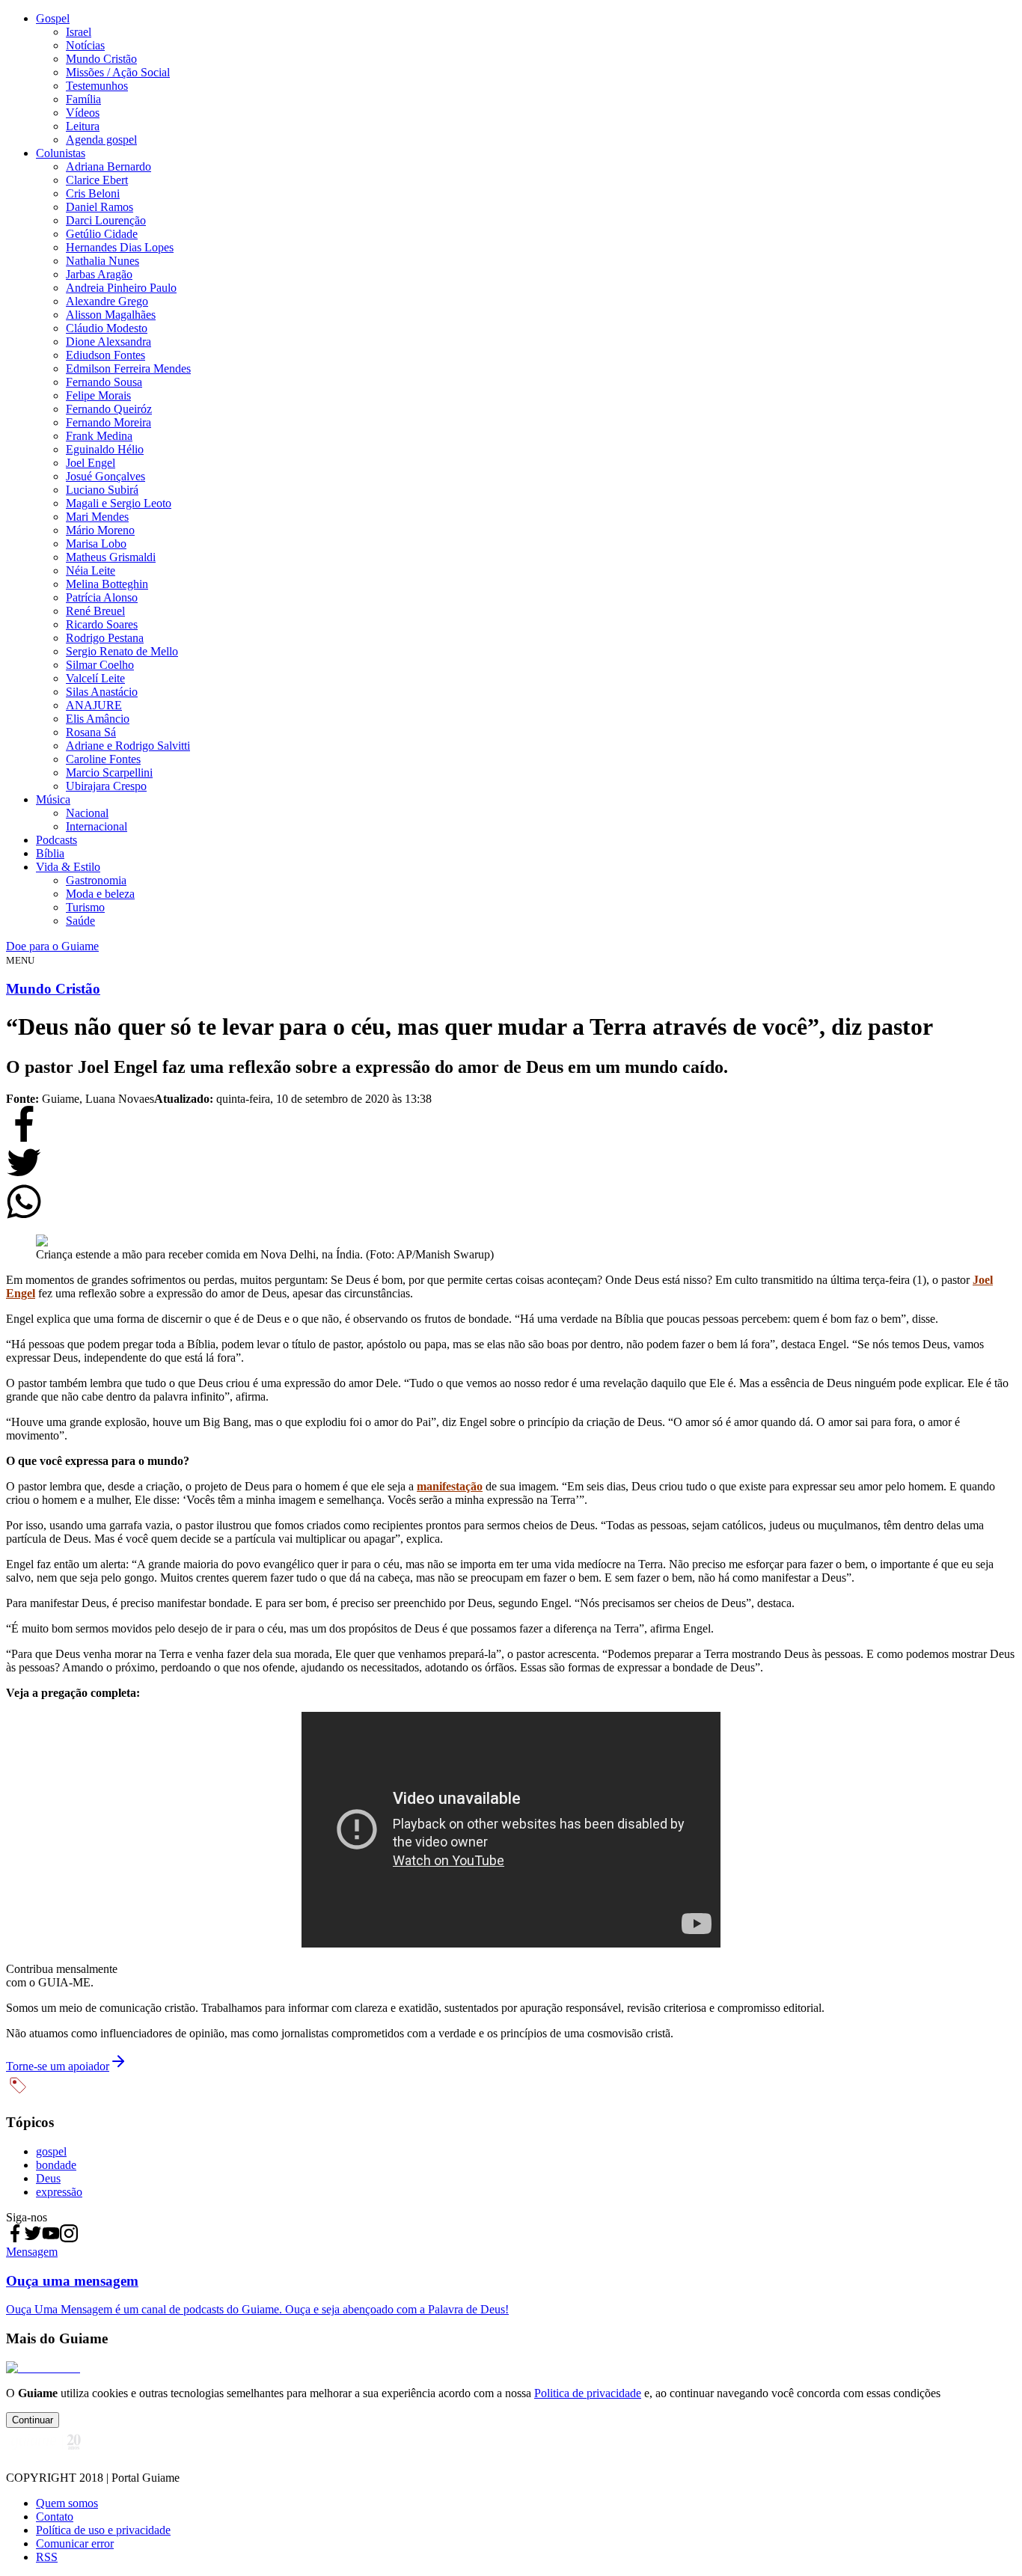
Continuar (33, 2420)
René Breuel (95, 611)
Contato (55, 2517)
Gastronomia (96, 880)
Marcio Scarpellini (109, 773)
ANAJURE (94, 705)
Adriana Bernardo (108, 166)
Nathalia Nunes (102, 261)
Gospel (53, 18)
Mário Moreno (100, 530)
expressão (59, 2192)
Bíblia (50, 853)
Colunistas (61, 153)
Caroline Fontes (103, 759)
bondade (56, 2165)
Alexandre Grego (107, 301)
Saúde (80, 921)
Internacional (97, 826)
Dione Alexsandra (108, 342)
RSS (47, 2557)
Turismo (85, 907)
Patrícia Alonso (102, 597)
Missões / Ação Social (118, 72)
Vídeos (83, 113)
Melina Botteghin (107, 584)
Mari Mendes (97, 517)
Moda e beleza (100, 894)
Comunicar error (75, 2543)
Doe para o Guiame (52, 946)
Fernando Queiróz (109, 409)
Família (83, 99)
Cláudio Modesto (107, 328)
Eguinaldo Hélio (105, 449)
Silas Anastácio (102, 692)
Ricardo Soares (102, 624)
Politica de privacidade (588, 2393)
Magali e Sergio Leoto (119, 503)
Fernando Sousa (104, 382)
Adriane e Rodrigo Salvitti (128, 746)
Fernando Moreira (108, 422)
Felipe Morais (98, 395)
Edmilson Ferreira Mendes (128, 368)
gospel (51, 2151)
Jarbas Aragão (99, 274)
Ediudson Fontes (105, 355)
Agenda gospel (101, 140)
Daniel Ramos (100, 207)
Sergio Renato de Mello (122, 651)
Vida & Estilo (68, 867)
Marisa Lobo (96, 544)
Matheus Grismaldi (111, 557)
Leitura (83, 126)
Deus (48, 2178)
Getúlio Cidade (102, 234)
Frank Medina (99, 436)
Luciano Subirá (102, 490)
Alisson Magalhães (111, 315)
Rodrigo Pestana (105, 638)
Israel (79, 32)
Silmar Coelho (100, 665)
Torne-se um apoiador (58, 2066)
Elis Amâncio (98, 719)
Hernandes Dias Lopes (120, 247)
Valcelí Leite (95, 678)
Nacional (87, 813)
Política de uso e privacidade (103, 2530)
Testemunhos (97, 86)
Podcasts (56, 840)
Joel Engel (91, 463)
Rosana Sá (91, 732)
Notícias (85, 45)
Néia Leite (91, 570)
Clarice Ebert (97, 180)
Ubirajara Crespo (106, 786)
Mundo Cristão (101, 59)
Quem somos (67, 2503)
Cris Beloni (93, 193)
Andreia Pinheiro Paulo (121, 288)
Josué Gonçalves (105, 476)
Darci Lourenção (106, 220)
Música (53, 799)
